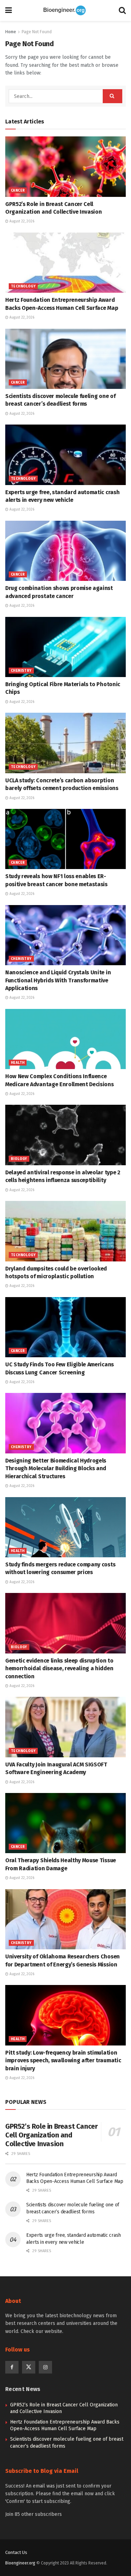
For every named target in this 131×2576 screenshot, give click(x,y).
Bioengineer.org (20, 2563)
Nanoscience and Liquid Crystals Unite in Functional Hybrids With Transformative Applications (58, 980)
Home (11, 32)
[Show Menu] (9, 10)
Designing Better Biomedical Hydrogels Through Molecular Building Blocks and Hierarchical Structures (56, 1468)
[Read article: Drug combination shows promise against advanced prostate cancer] (65, 551)
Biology (19, 1159)
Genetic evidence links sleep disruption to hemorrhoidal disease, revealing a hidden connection (59, 1668)
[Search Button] (122, 10)
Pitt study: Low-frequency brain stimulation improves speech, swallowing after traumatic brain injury (63, 2061)
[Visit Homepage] (65, 10)
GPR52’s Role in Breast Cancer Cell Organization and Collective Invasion (51, 2135)
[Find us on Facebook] (12, 2367)
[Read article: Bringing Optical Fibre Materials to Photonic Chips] (65, 647)
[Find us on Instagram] (45, 2367)
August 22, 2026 (21, 221)
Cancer (18, 191)
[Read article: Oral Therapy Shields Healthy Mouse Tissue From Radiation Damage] (65, 1823)
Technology (23, 286)
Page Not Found (37, 32)
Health (18, 1063)
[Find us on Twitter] (29, 2367)
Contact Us (16, 2552)
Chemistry (21, 671)
